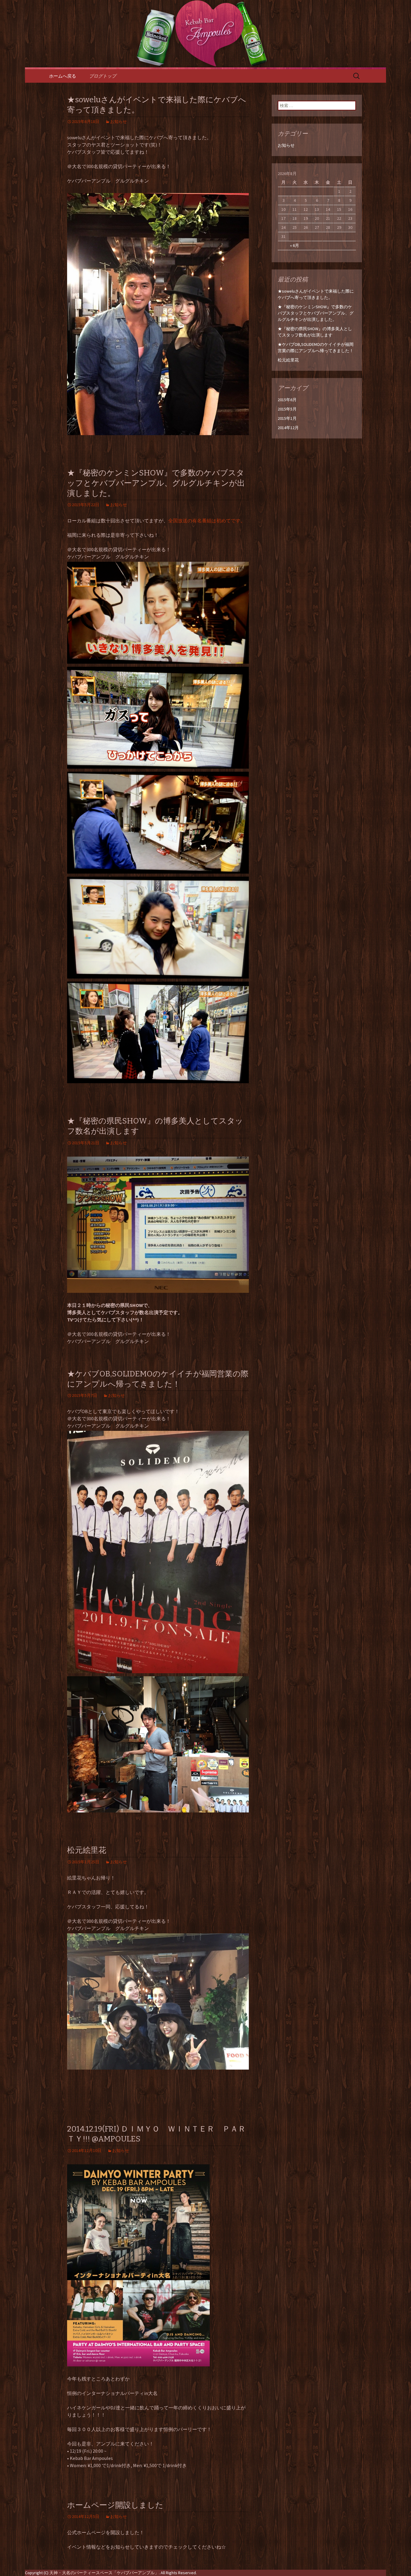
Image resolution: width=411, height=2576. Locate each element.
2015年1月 (287, 418)
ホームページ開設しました (115, 2505)
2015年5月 (287, 409)
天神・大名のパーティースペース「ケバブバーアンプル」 (104, 2573)
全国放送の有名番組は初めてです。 (207, 521)
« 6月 (295, 245)
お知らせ (119, 121)
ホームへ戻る (63, 76)
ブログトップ (103, 76)
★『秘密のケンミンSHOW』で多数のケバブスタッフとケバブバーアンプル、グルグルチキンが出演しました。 (156, 483)
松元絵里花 (87, 1850)
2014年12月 (288, 428)
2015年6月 (287, 400)
